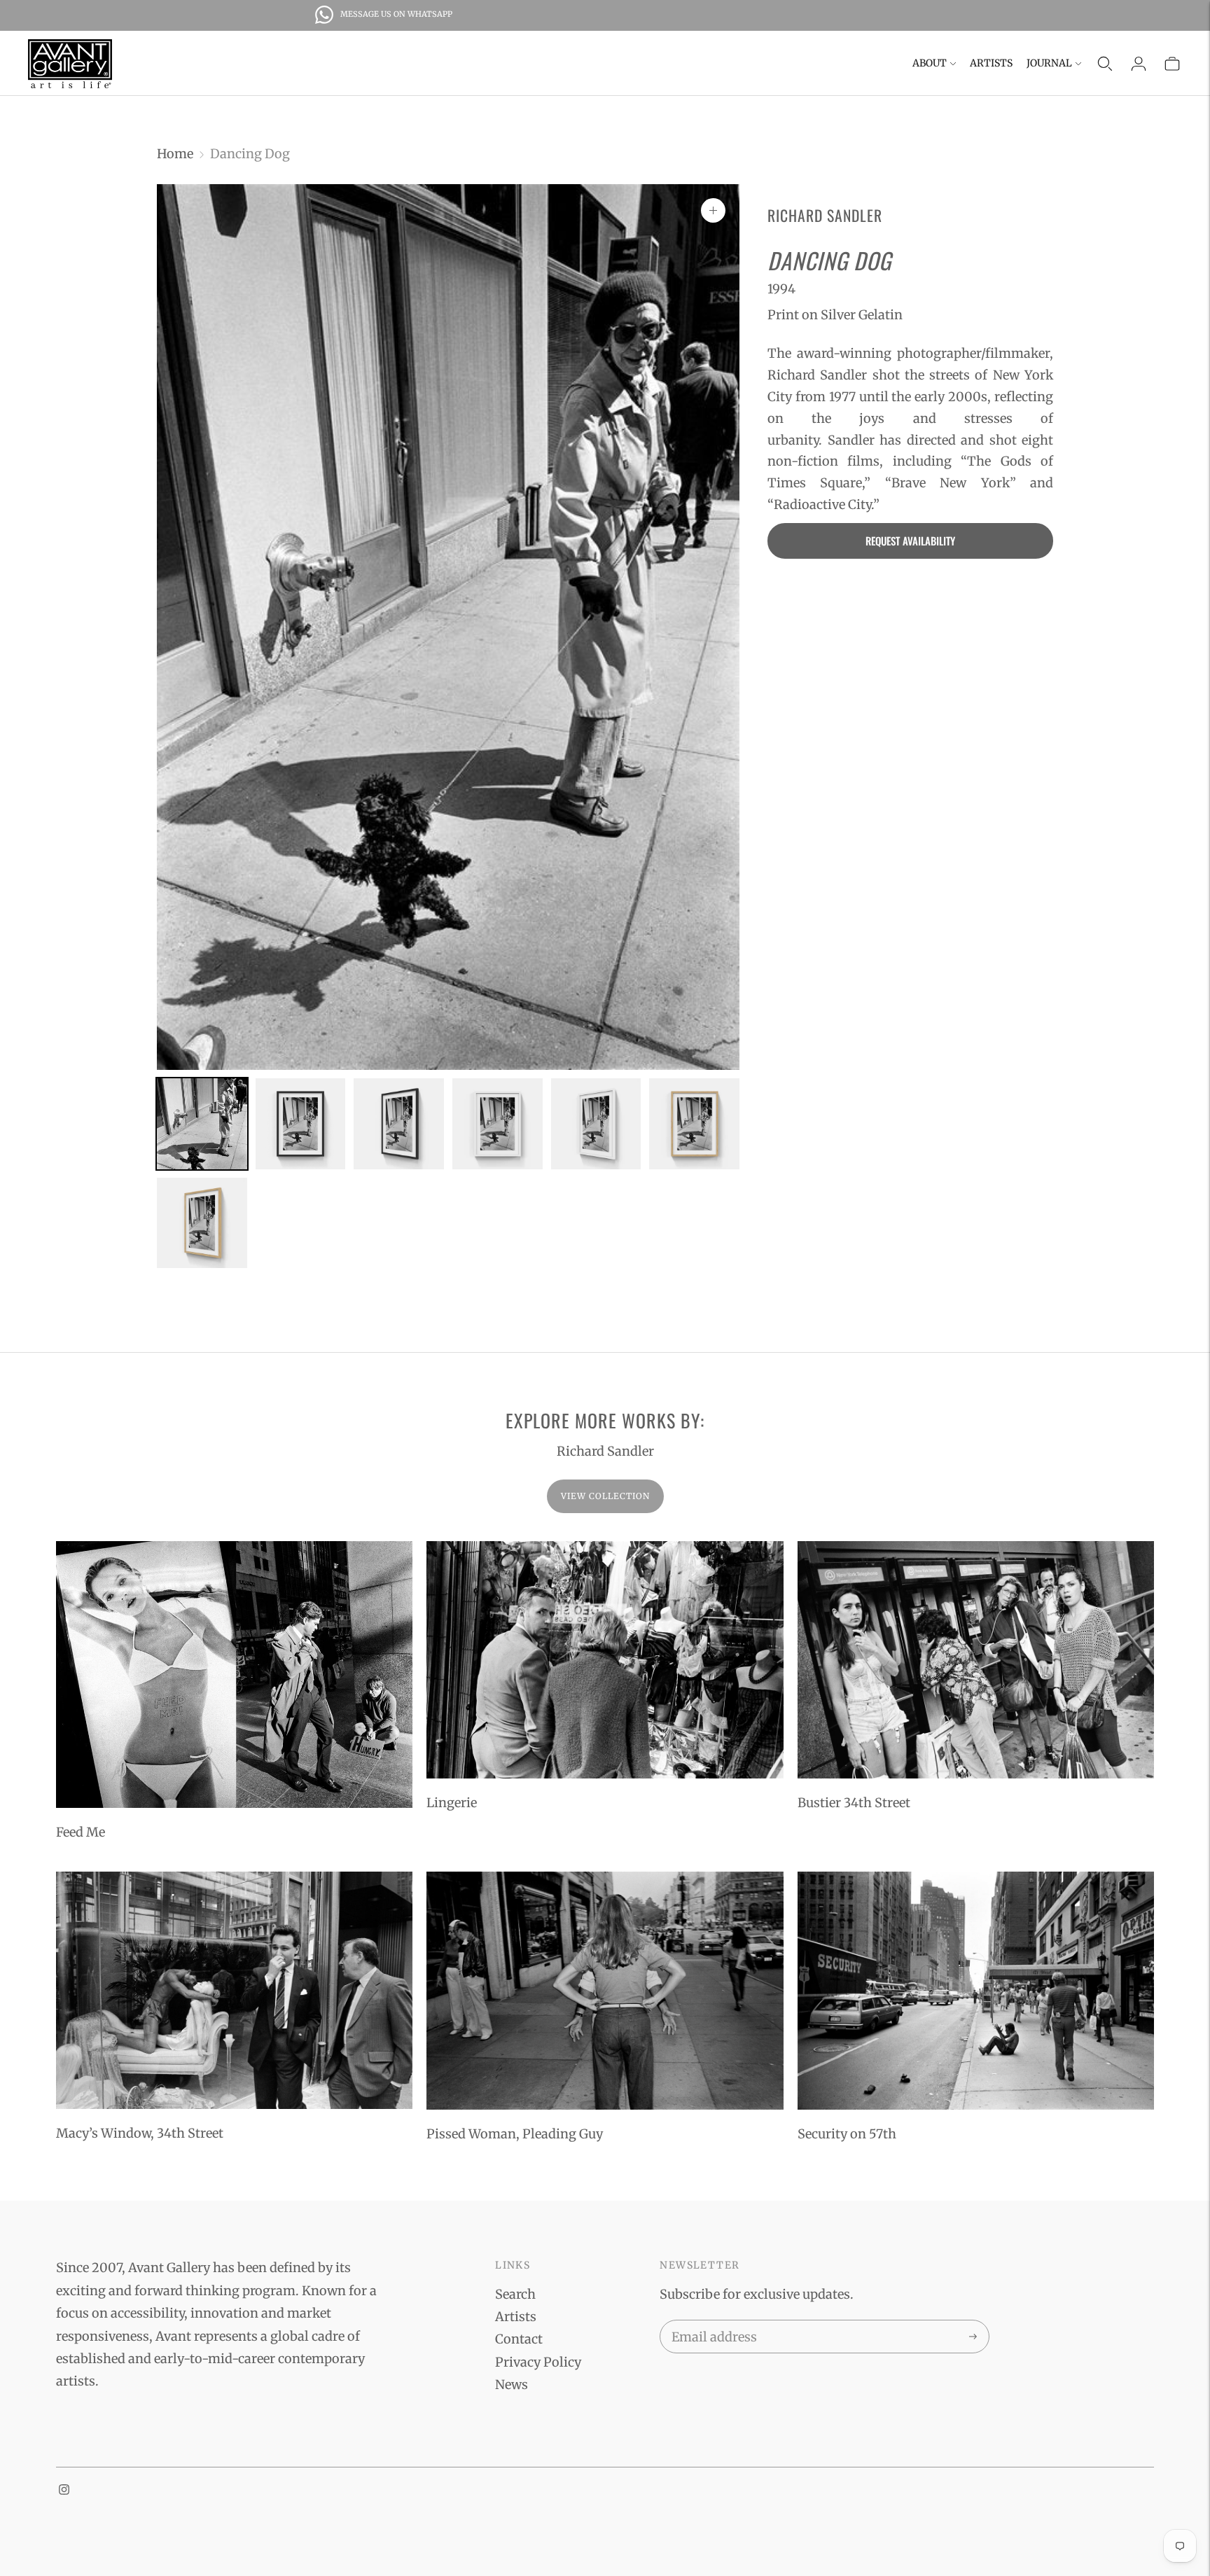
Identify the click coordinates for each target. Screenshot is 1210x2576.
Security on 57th (847, 2134)
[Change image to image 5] (596, 1124)
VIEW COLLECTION (605, 1496)
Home (175, 154)
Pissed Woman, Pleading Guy (515, 2134)
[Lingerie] (605, 1660)
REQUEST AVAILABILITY (910, 541)
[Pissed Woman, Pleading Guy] (605, 1991)
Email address (712, 2323)
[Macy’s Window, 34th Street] (234, 1990)
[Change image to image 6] (694, 1124)
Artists (991, 63)
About (930, 63)
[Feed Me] (234, 1675)
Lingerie (452, 1803)
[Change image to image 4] (498, 1124)
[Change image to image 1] (202, 1124)
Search (515, 2294)
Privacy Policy (538, 2362)
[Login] (1139, 64)
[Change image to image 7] (202, 1223)
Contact (519, 2339)
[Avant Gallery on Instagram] (64, 2490)
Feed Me (81, 1832)
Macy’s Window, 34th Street (140, 2133)
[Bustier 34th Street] (976, 1660)
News (512, 2384)
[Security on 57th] (976, 1991)
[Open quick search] (1105, 64)
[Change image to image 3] (399, 1124)
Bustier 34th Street (854, 1803)
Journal (1049, 63)
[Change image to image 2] (301, 1124)
